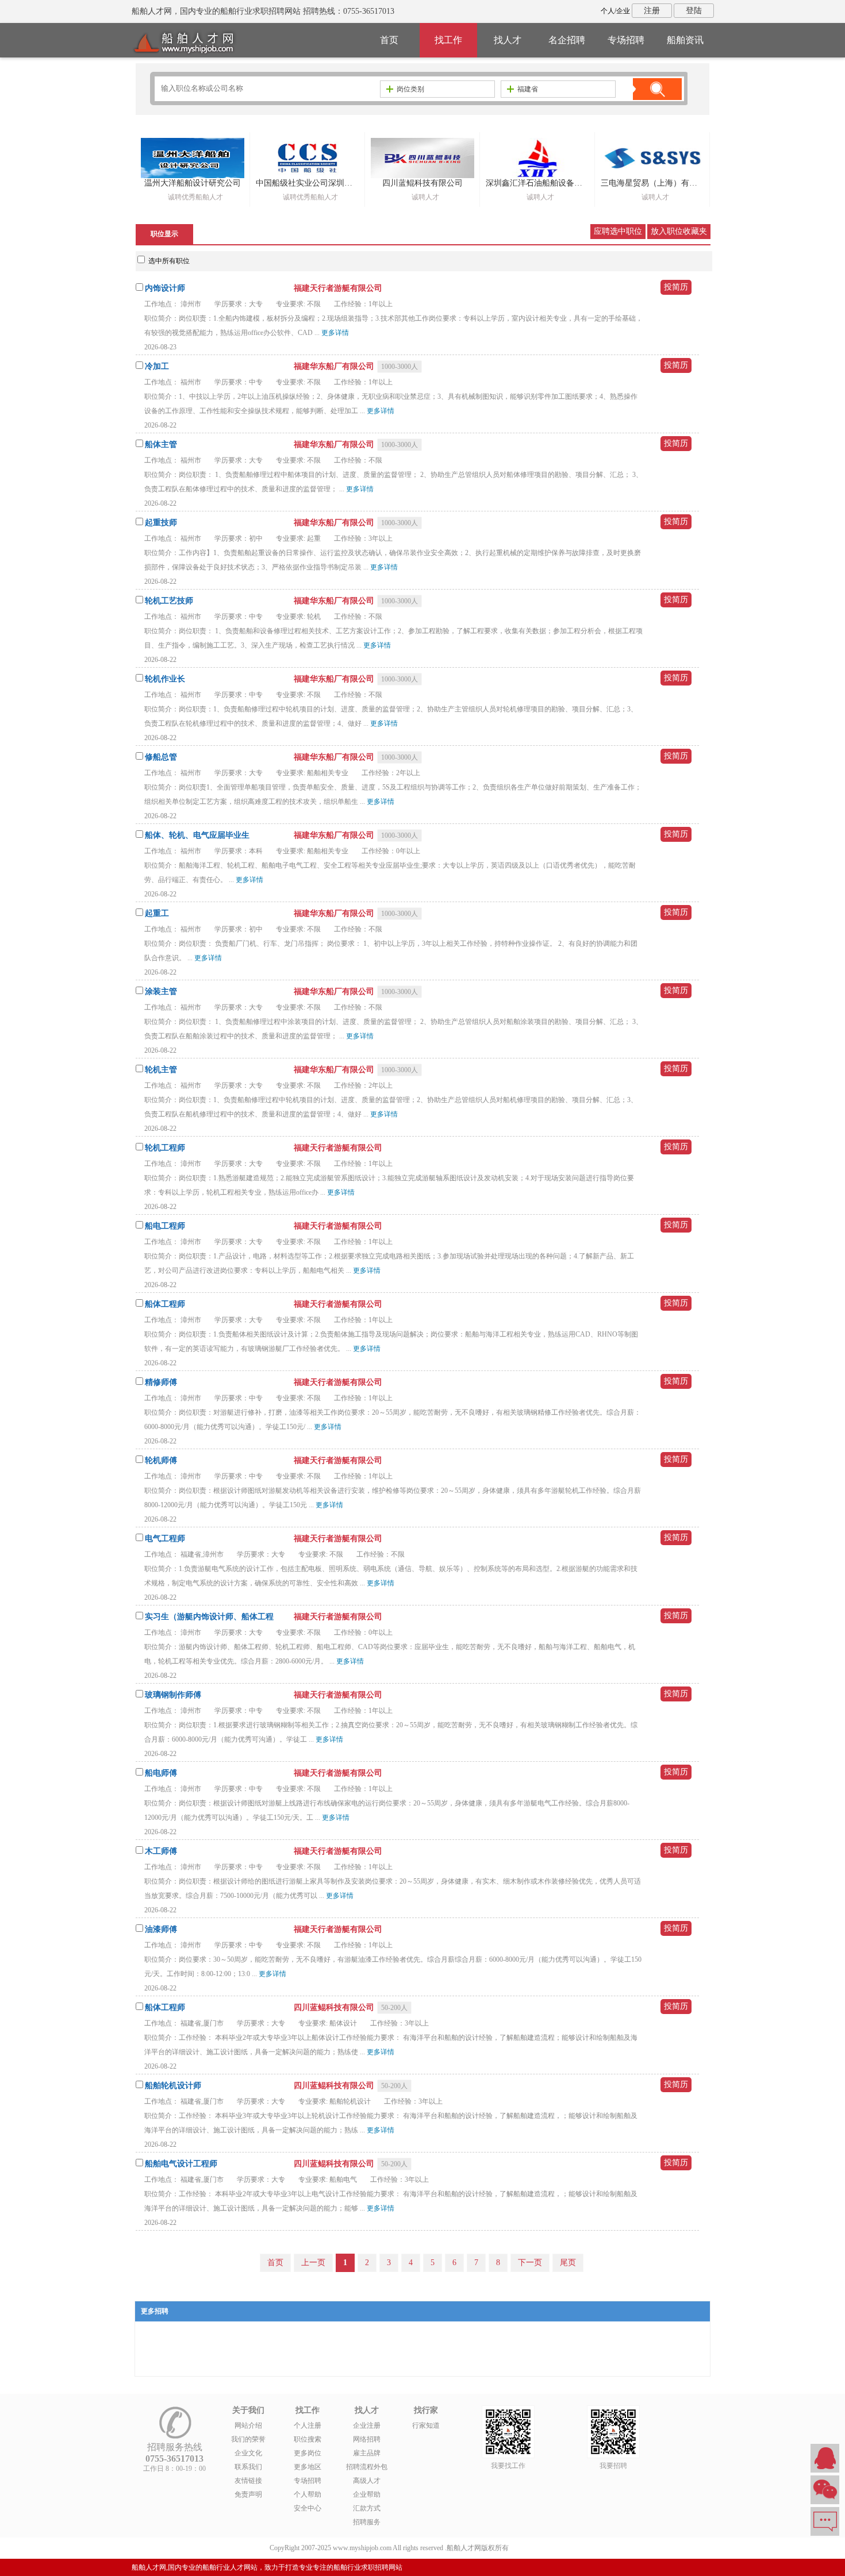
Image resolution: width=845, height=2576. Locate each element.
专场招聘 (626, 40)
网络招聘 (367, 2439)
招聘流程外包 (367, 2467)
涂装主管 (161, 991)
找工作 (448, 40)
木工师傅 (161, 1851)
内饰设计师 (165, 288)
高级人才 (367, 2481)
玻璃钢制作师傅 (173, 1695)
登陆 (694, 11)
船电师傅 (161, 1773)
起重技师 (161, 523)
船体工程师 (165, 1304)
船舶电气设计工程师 (181, 2164)
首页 (389, 40)
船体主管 (161, 444)
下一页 (530, 2263)
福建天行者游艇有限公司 (338, 288)
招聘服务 (367, 2522)
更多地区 (308, 2467)
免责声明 (248, 2494)
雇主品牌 (367, 2453)
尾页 (568, 2263)
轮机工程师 (165, 1148)
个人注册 (308, 2425)
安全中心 (308, 2508)
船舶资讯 (685, 40)
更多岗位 (308, 2453)
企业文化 (248, 2453)
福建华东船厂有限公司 (335, 366)
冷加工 (157, 366)
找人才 (508, 40)
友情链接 (248, 2481)
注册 (652, 11)
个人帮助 (308, 2494)
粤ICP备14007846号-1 (543, 2548)
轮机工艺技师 (169, 601)
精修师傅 (161, 1382)
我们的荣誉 (248, 2439)
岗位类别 (410, 89)
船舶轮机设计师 (173, 2086)
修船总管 (161, 757)
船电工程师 (165, 1226)
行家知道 (426, 2425)
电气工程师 (165, 1539)
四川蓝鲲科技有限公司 (335, 2007)
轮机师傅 (161, 1460)
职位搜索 (308, 2439)
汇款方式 (367, 2508)
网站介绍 (248, 2425)
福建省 (528, 89)
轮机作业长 (165, 679)
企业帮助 (367, 2494)
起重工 (157, 913)
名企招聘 (567, 40)
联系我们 (248, 2467)
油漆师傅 (161, 1929)
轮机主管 (161, 1070)
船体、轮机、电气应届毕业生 (197, 835)
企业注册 (367, 2425)
